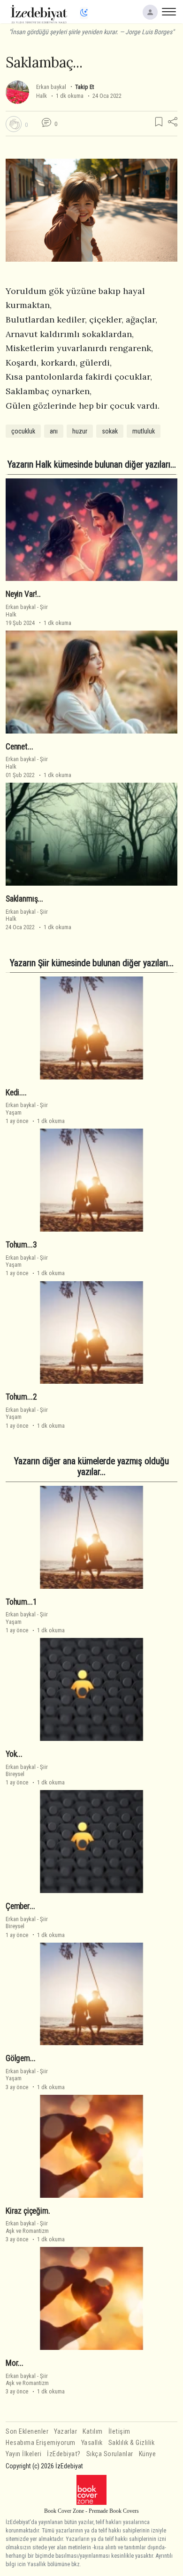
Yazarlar (65, 2432)
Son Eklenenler (27, 2432)
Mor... (15, 2363)
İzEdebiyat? (64, 2454)
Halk (42, 96)
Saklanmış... (24, 899)
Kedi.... (16, 1093)
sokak (110, 431)
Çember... (20, 1906)
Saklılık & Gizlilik (132, 2443)
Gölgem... (20, 2058)
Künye (148, 2454)
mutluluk (144, 431)
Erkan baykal (51, 87)
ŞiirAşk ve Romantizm (27, 2227)
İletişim (119, 2432)
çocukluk (23, 431)
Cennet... (19, 747)
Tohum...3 (21, 1245)
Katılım (93, 2432)
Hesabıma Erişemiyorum (41, 2443)
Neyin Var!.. (23, 594)
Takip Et (84, 87)
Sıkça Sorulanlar (110, 2454)
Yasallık (92, 2443)
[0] (14, 124)
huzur (80, 431)
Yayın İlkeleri (23, 2454)
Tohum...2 (21, 1397)
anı (54, 431)
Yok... (14, 1754)
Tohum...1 (21, 1602)
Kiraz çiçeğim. (28, 2211)
